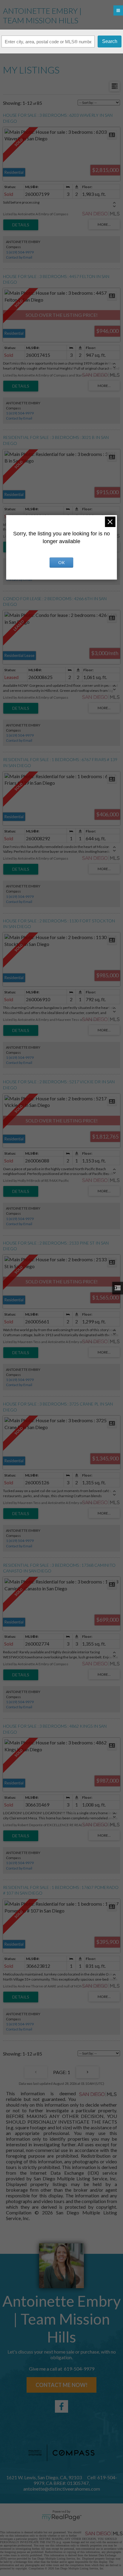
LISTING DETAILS (21, 225)
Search (110, 41)
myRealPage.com (62, 2517)
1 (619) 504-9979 (20, 252)
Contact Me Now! (61, 2385)
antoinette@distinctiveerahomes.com (62, 2489)
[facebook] (61, 2406)
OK (61, 562)
